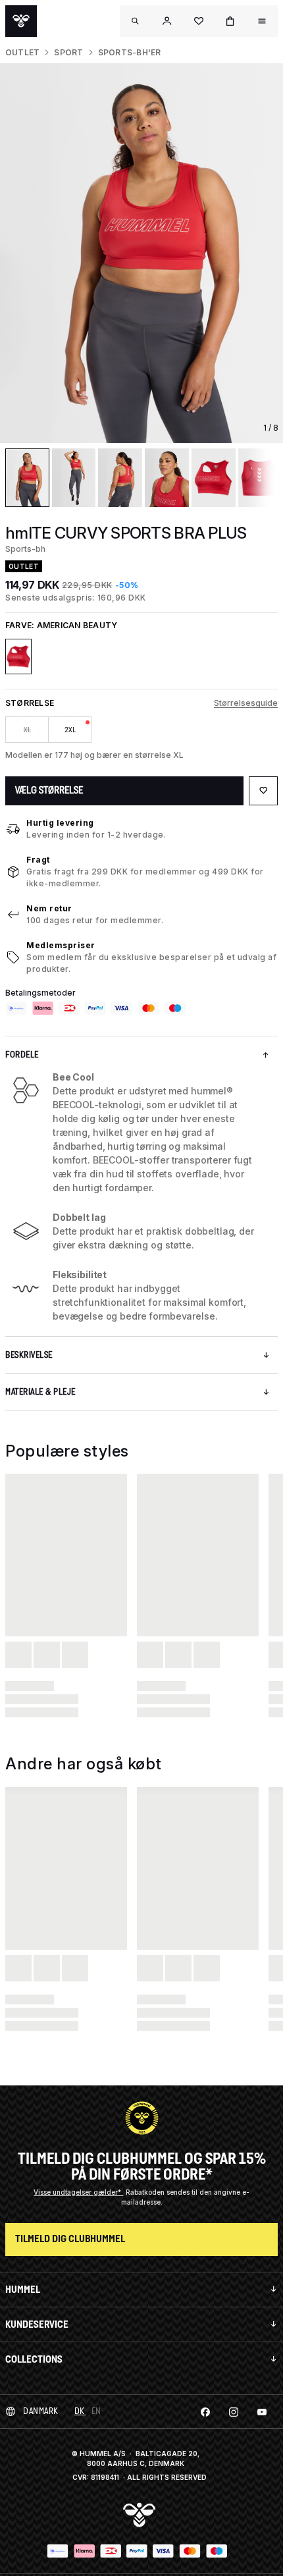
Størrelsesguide (246, 703)
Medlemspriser (61, 945)
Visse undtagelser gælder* (78, 2192)
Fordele (22, 1055)
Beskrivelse (29, 1355)
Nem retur (49, 908)
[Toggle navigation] (136, 21)
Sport (68, 52)
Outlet (22, 52)
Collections (34, 2359)
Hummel (23, 2289)
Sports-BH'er (130, 52)
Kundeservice (37, 2324)
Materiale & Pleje (40, 1392)
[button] (167, 21)
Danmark (41, 2411)
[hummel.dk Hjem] (21, 21)
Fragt (38, 860)
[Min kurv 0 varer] (230, 21)
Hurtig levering (60, 823)
